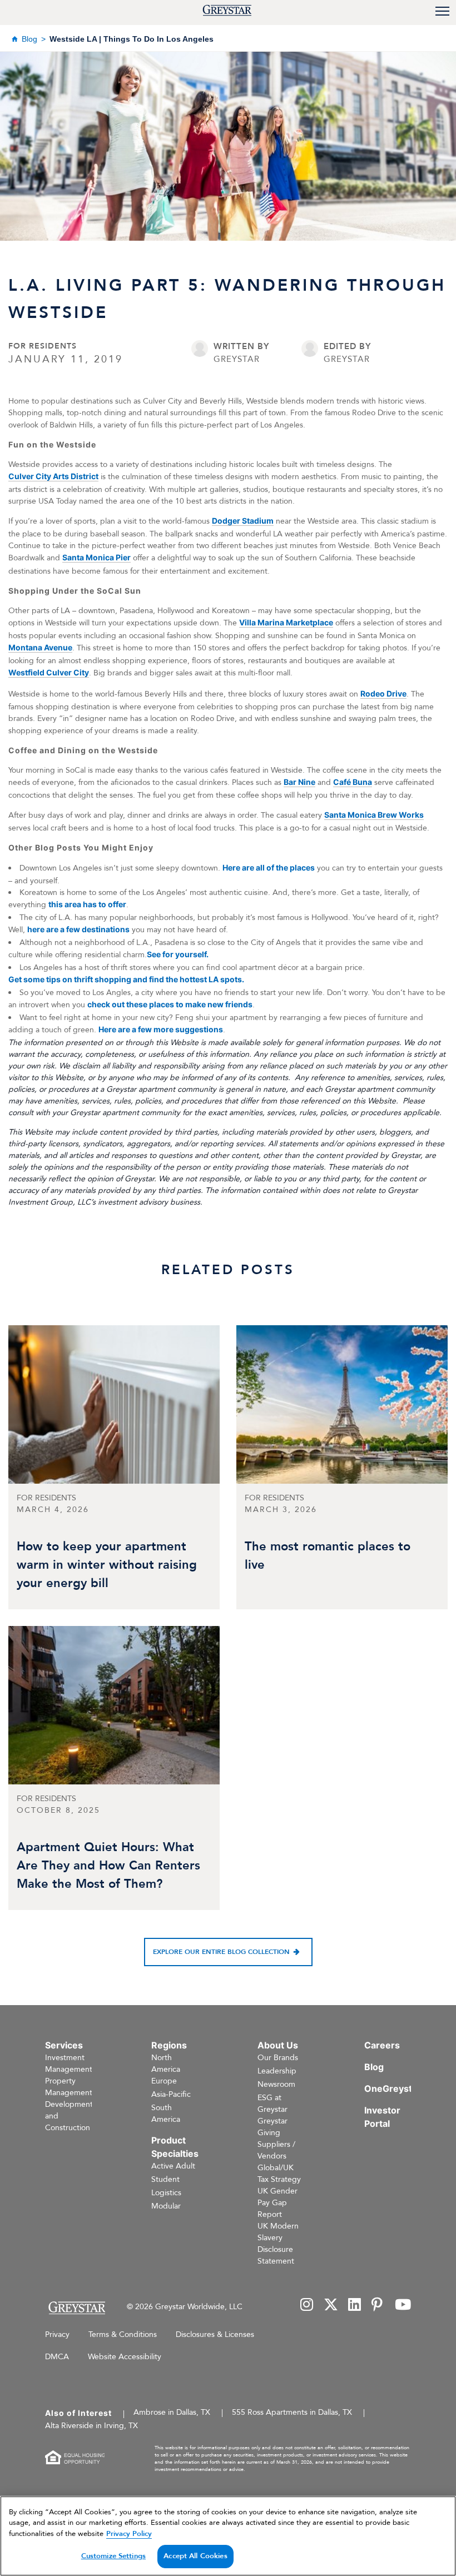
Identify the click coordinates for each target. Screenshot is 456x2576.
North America (166, 2063)
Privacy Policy (129, 2534)
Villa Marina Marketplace (286, 622)
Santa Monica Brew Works (374, 815)
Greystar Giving (272, 2127)
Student (165, 2179)
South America (166, 2113)
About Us (278, 2045)
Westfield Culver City (49, 672)
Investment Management (69, 2063)
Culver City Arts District (53, 476)
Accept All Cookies (195, 2556)
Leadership (277, 2071)
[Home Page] (76, 2308)
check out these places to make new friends (170, 1004)
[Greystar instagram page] (307, 2306)
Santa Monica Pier (96, 557)
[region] (228, 2536)
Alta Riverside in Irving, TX (91, 2426)
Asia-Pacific (171, 2094)
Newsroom (276, 2084)
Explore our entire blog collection (221, 1952)
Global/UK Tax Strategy (279, 2174)
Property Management (69, 2087)
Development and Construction (69, 2116)
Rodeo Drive (383, 693)
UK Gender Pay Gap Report (277, 2203)
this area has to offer (87, 904)
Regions (169, 2045)
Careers (382, 2045)
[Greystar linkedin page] (355, 2306)
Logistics (166, 2193)
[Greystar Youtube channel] (403, 2306)
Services (64, 2045)
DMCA (57, 2357)
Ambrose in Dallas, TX (172, 2412)
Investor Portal (382, 2117)
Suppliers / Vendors (276, 2150)
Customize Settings (113, 2556)
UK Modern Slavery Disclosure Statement (278, 2244)
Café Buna (353, 782)
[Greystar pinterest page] (378, 2306)
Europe (164, 2081)
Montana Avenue (40, 647)
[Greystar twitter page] (331, 2306)
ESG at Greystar (272, 2103)
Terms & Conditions (123, 2334)
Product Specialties (175, 2147)
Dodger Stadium (243, 521)
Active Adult (173, 2166)
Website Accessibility (125, 2357)
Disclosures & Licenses (215, 2334)
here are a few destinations (78, 929)
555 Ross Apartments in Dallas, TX (292, 2412)
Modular (166, 2206)
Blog (29, 39)
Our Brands (278, 2058)
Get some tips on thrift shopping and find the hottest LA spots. (126, 979)
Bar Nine (299, 782)
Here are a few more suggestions (161, 1029)
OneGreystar (393, 2088)
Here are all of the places (269, 867)
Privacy (57, 2334)
